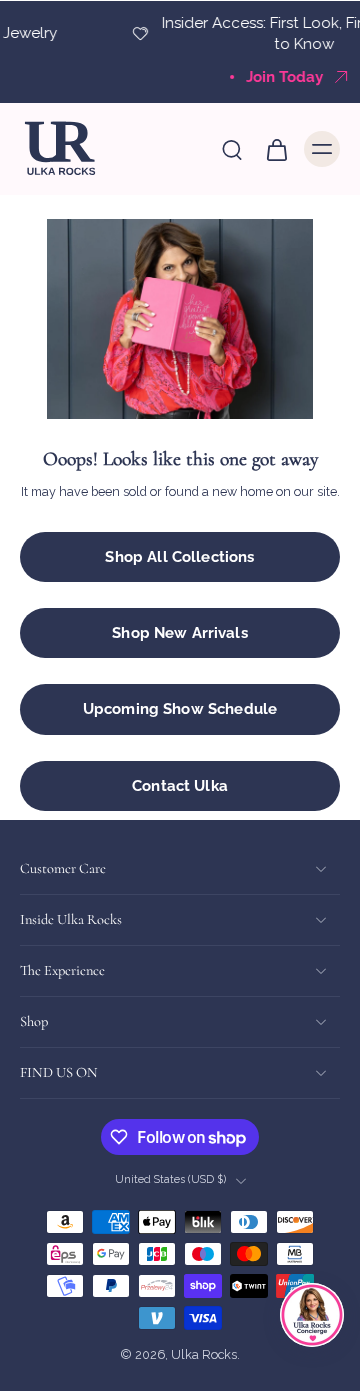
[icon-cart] (276, 149)
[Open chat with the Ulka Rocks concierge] (312, 1315)
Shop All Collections (179, 557)
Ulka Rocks (204, 1355)
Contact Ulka (180, 786)
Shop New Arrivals (180, 633)
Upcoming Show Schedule (180, 709)
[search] (232, 149)
